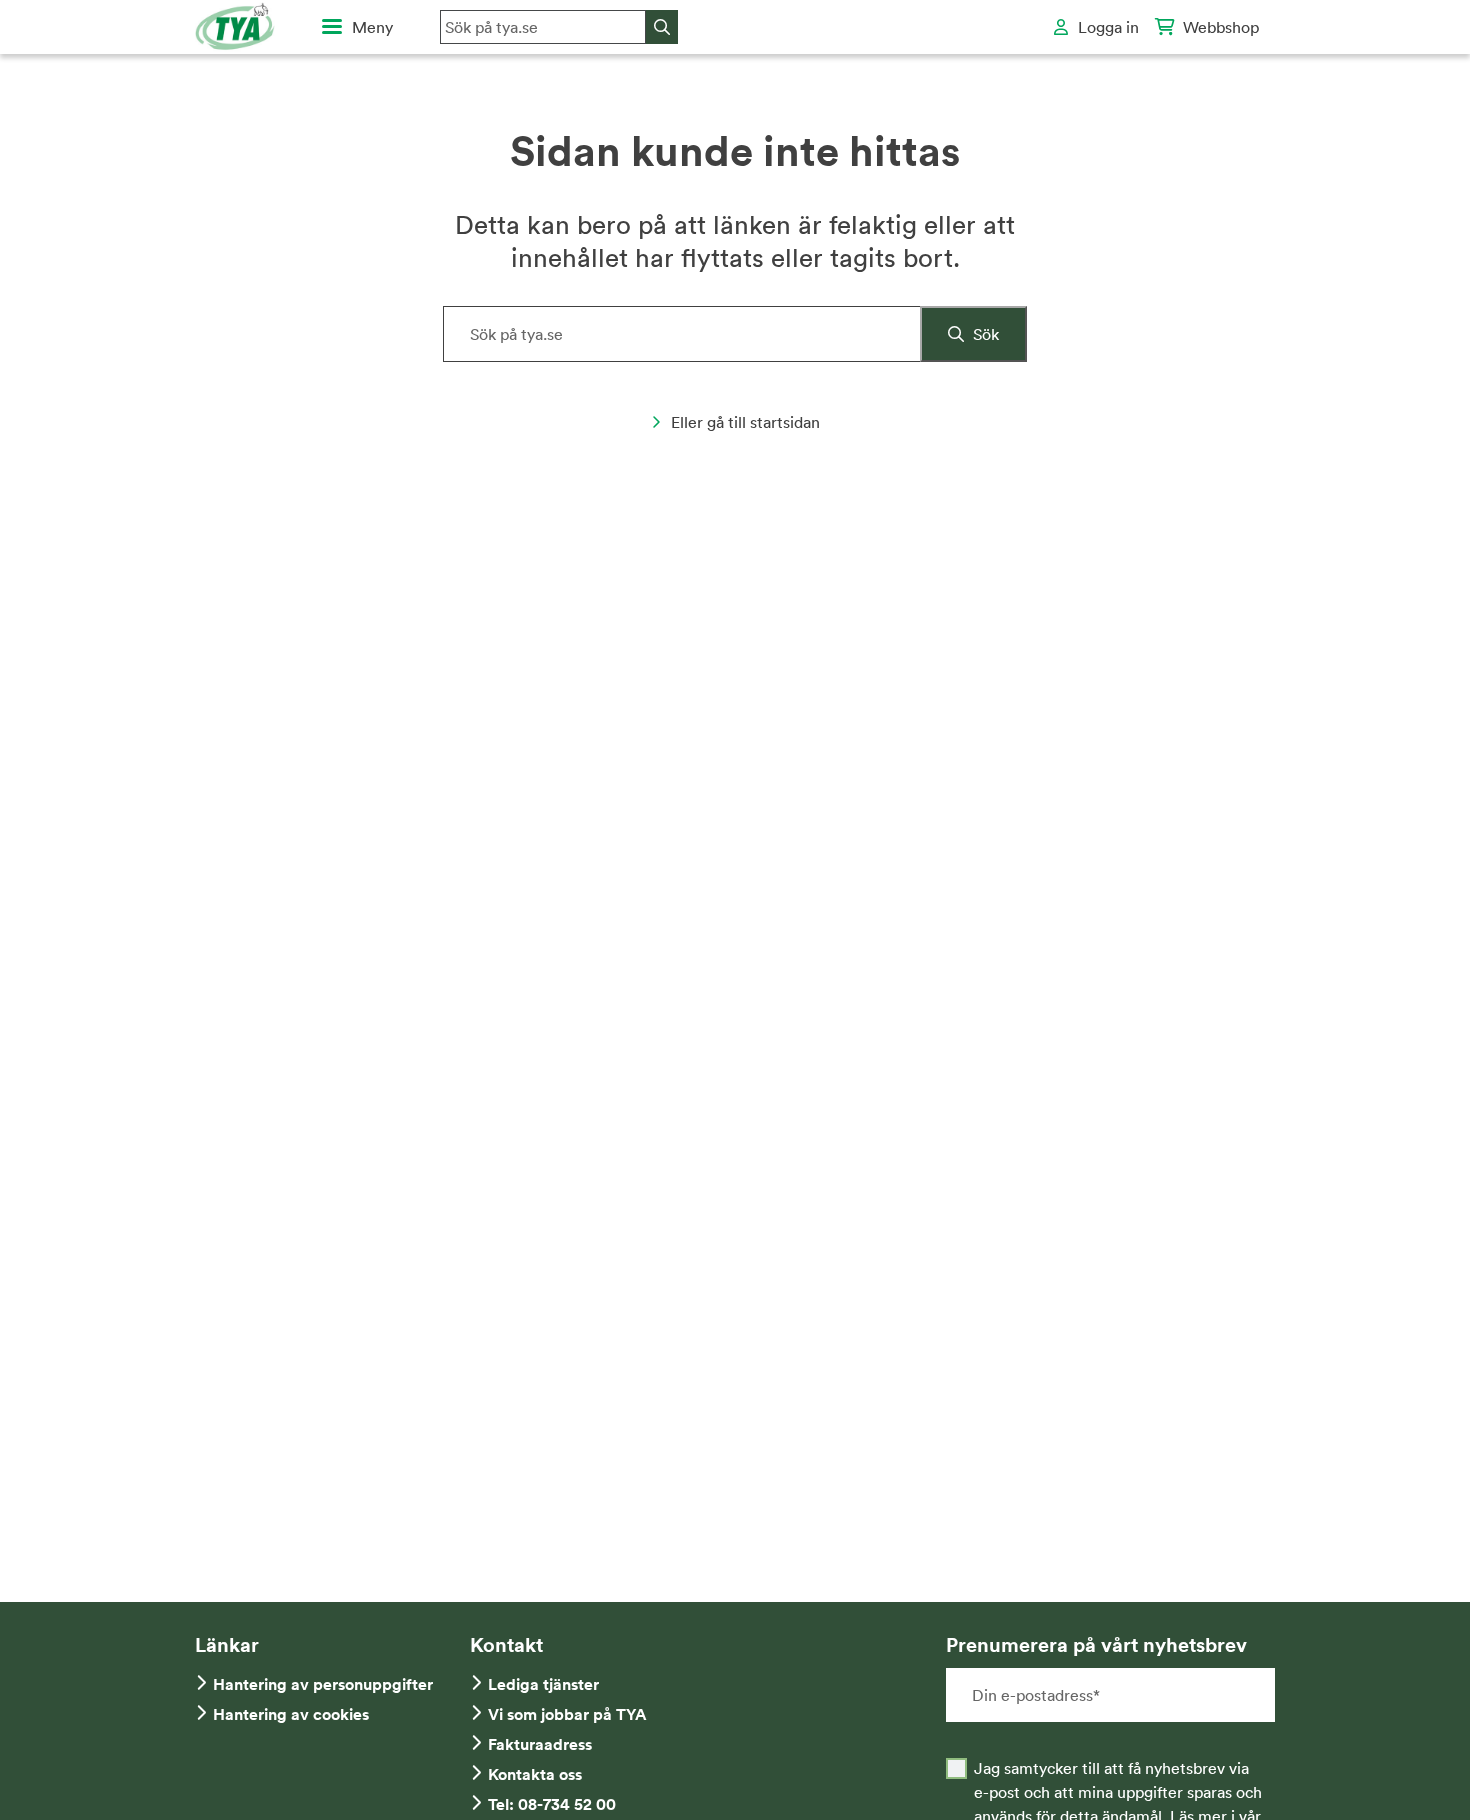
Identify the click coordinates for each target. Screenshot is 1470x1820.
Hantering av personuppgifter (323, 1684)
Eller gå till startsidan (745, 422)
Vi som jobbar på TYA (567, 1714)
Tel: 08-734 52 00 (552, 1804)
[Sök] (662, 27)
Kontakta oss (535, 1774)
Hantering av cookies (291, 1714)
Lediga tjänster (543, 1684)
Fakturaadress (540, 1744)
